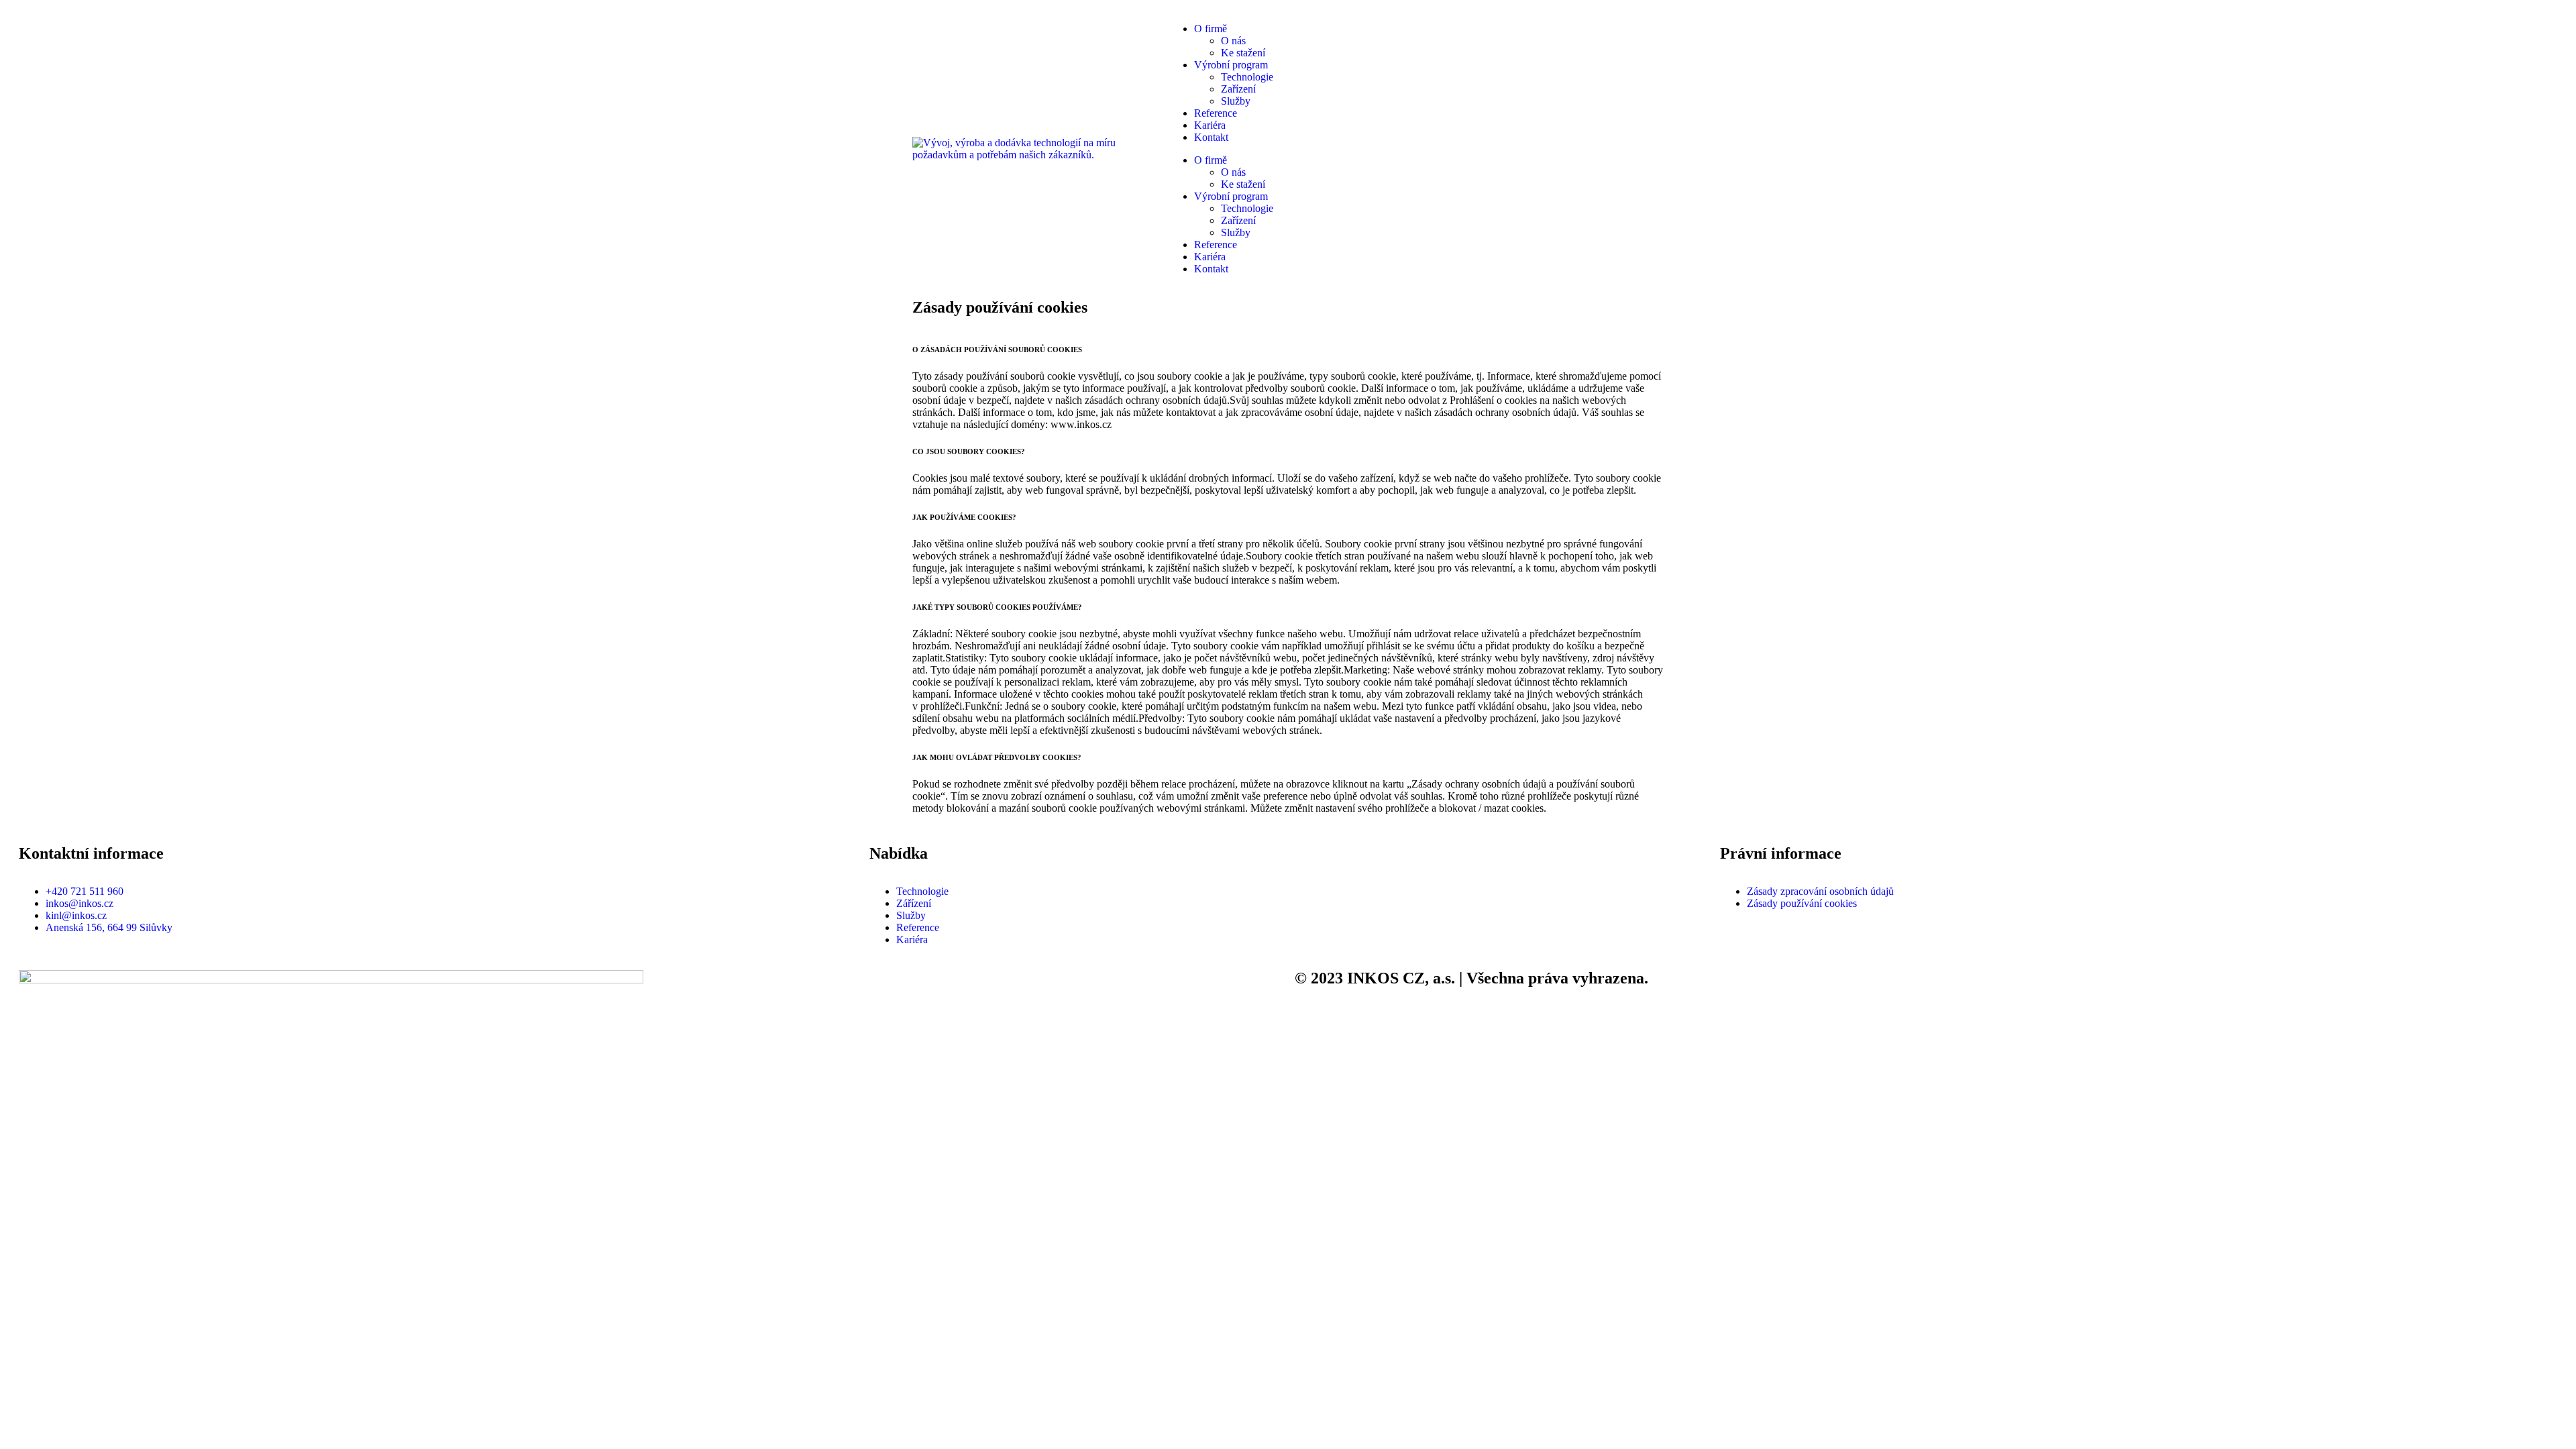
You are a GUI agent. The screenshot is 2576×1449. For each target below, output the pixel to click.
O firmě (1211, 29)
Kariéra (1210, 125)
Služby (1236, 101)
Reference (1216, 113)
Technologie (1247, 77)
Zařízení (1238, 89)
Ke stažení (1243, 53)
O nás (1233, 41)
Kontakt (1211, 137)
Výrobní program (1231, 65)
